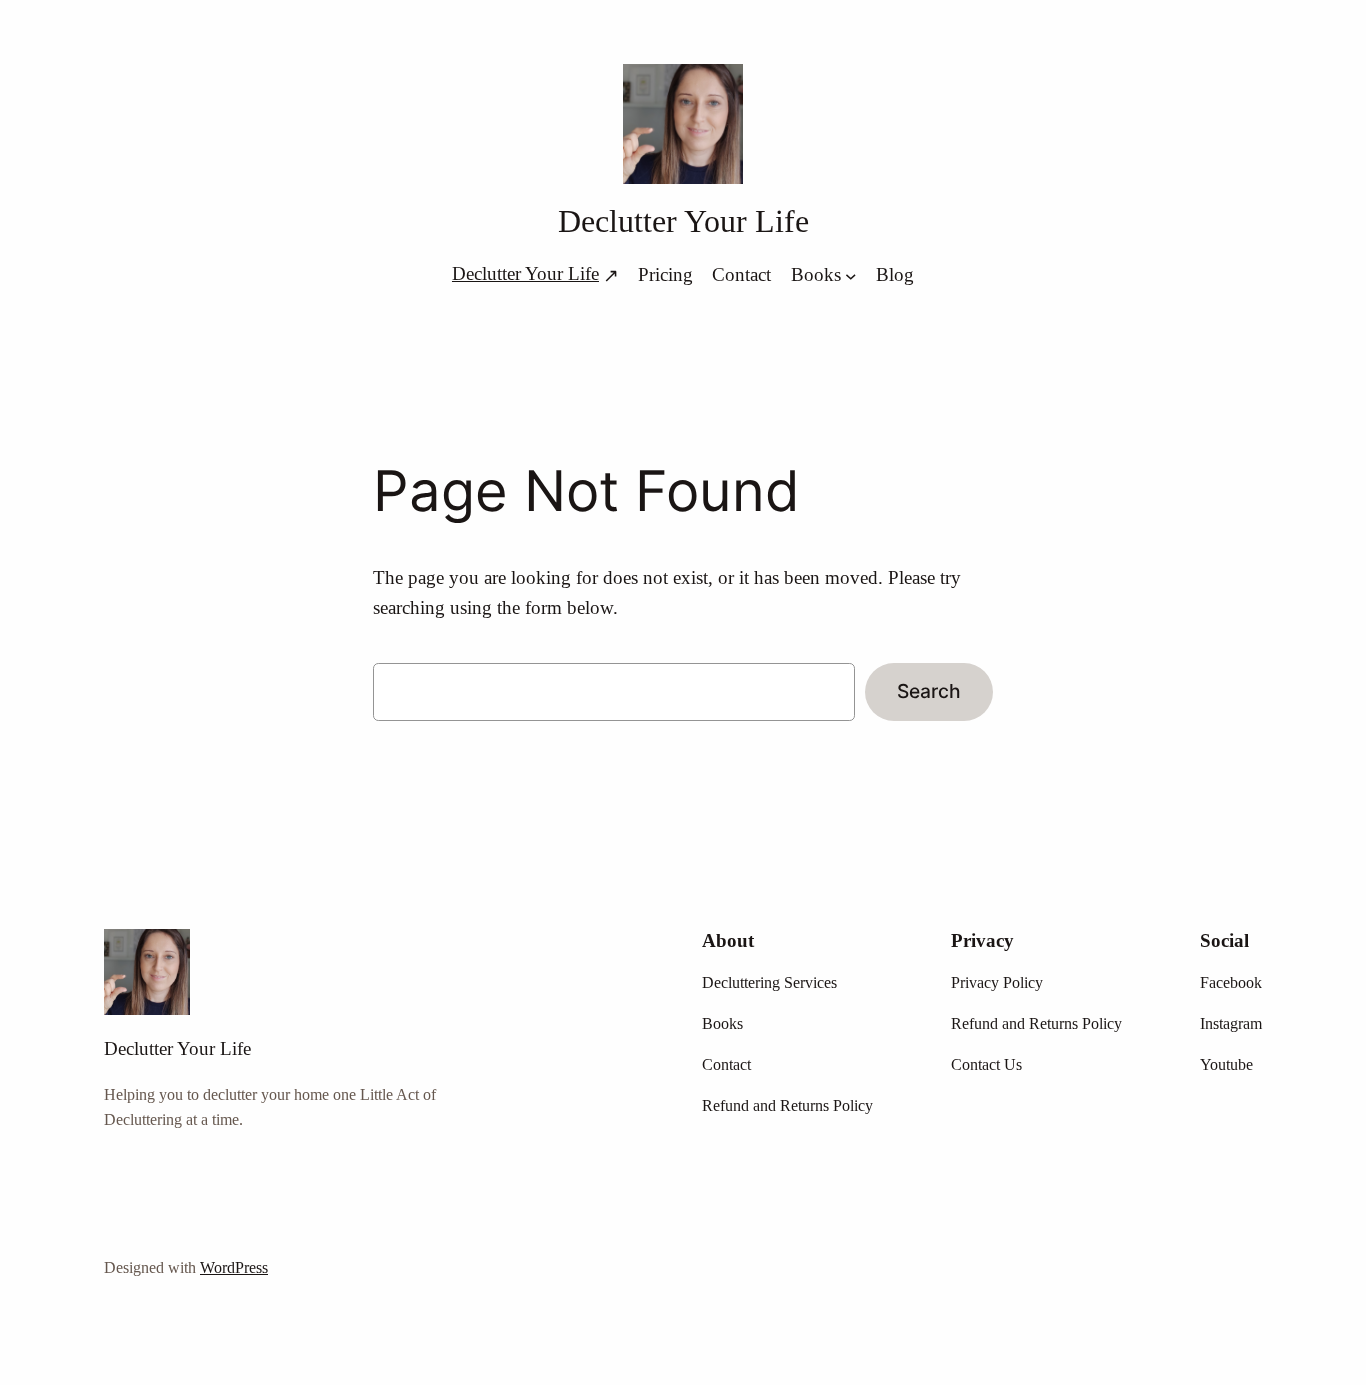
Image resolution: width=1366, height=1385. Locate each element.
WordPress (234, 1267)
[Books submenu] (851, 275)
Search (929, 691)
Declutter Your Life (683, 221)
